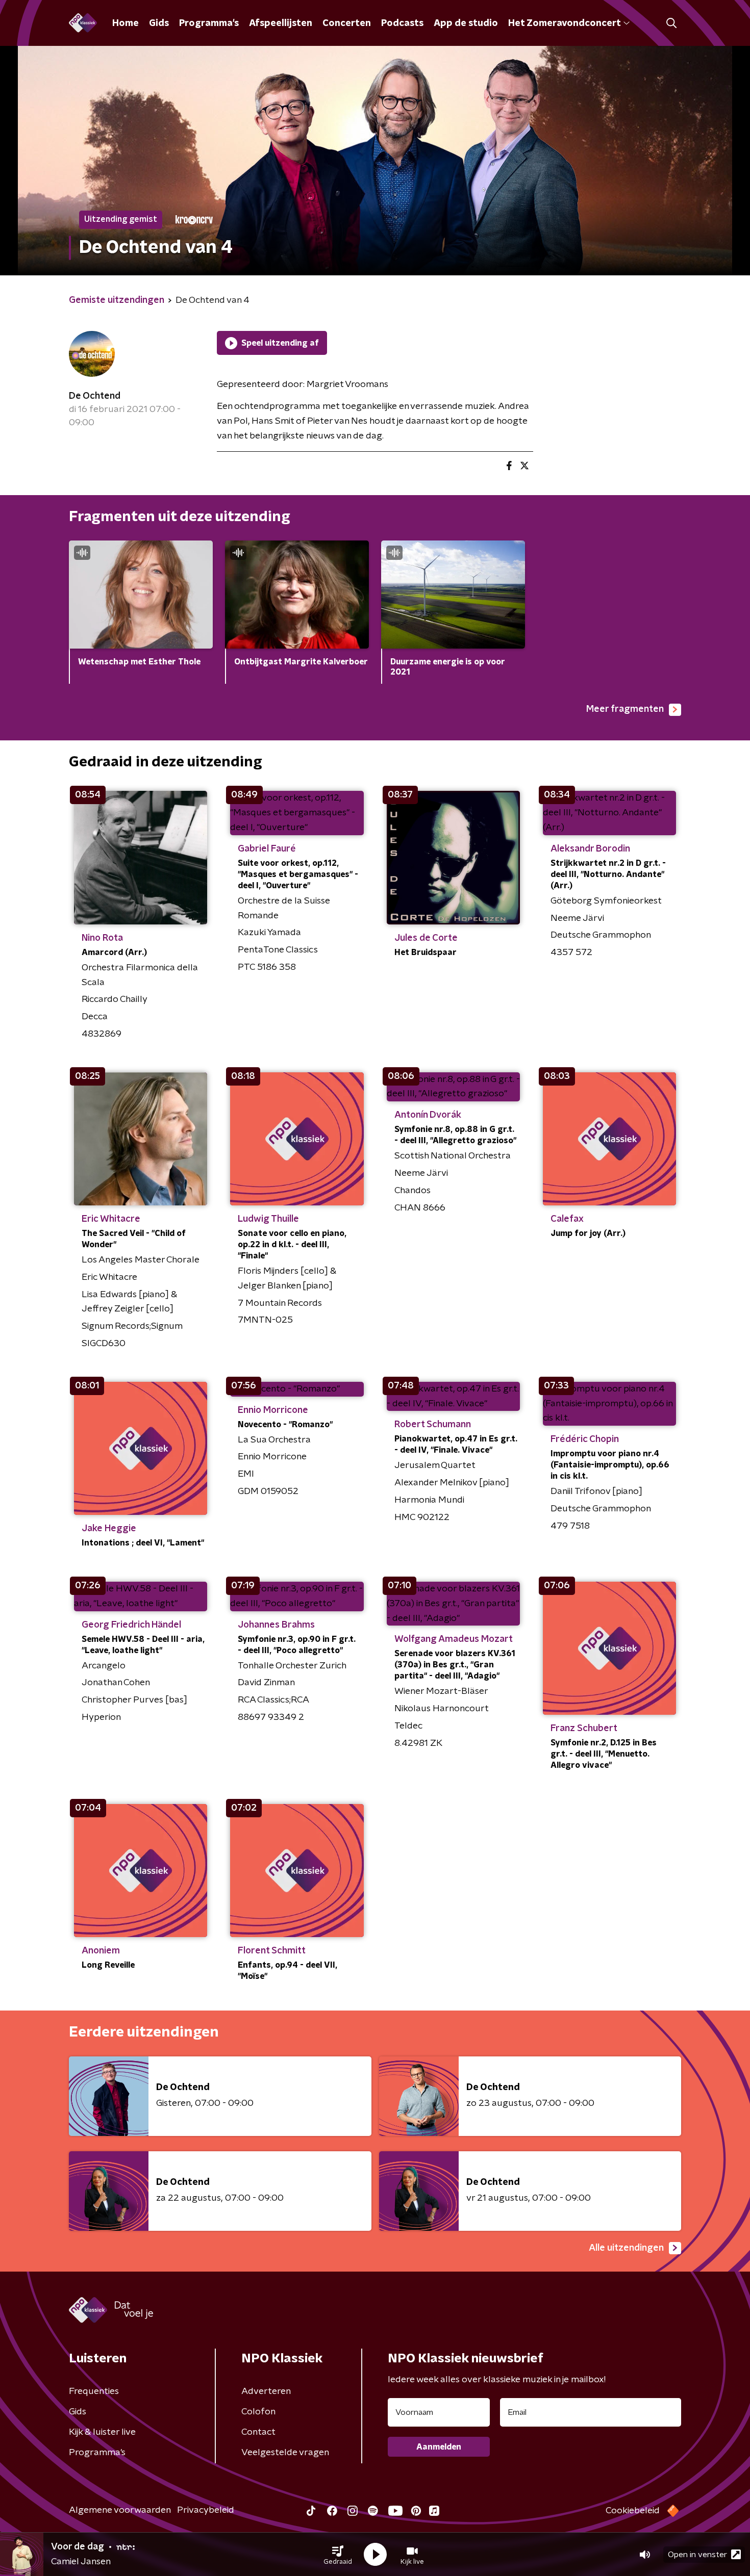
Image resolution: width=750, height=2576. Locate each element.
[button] (338, 2555)
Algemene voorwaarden (120, 2510)
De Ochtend (95, 396)
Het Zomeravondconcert (564, 23)
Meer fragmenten (625, 709)
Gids (159, 23)
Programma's (209, 23)
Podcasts (402, 23)
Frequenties (94, 2391)
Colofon (258, 2412)
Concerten (347, 23)
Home (126, 23)
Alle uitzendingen (626, 2248)
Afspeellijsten (281, 23)
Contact (258, 2432)
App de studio (466, 23)
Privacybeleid (206, 2510)
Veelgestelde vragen (285, 2453)
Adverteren (266, 2391)
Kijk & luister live (102, 2432)
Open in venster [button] (697, 2555)
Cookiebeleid (633, 2511)
